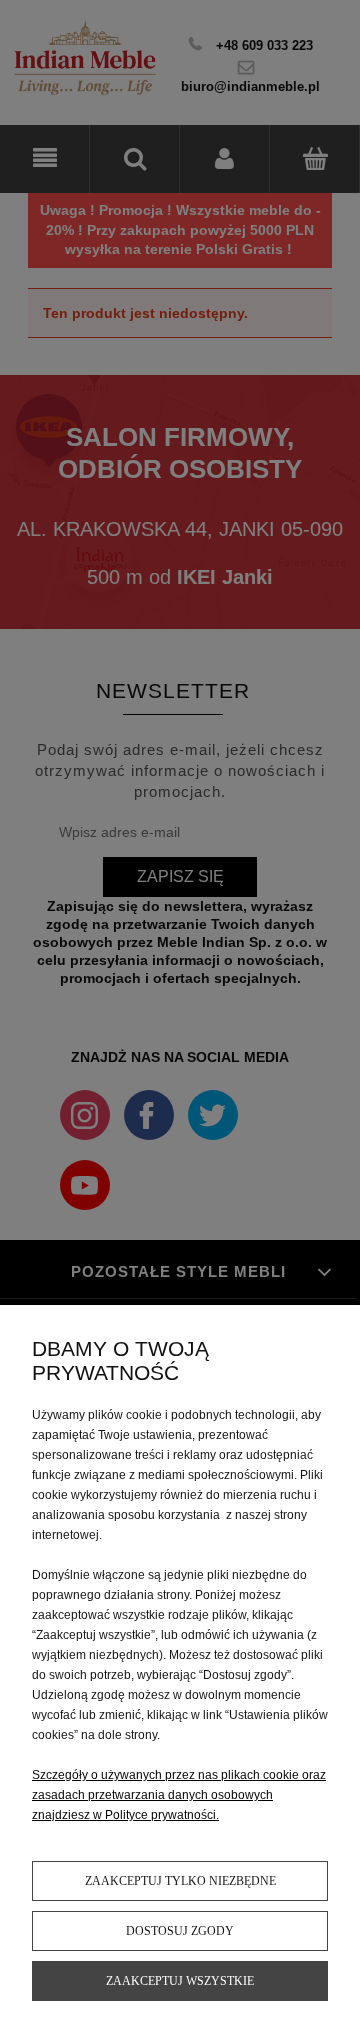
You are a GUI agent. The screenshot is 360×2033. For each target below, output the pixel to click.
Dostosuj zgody (180, 1931)
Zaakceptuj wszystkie (180, 1981)
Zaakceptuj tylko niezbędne (180, 1881)
